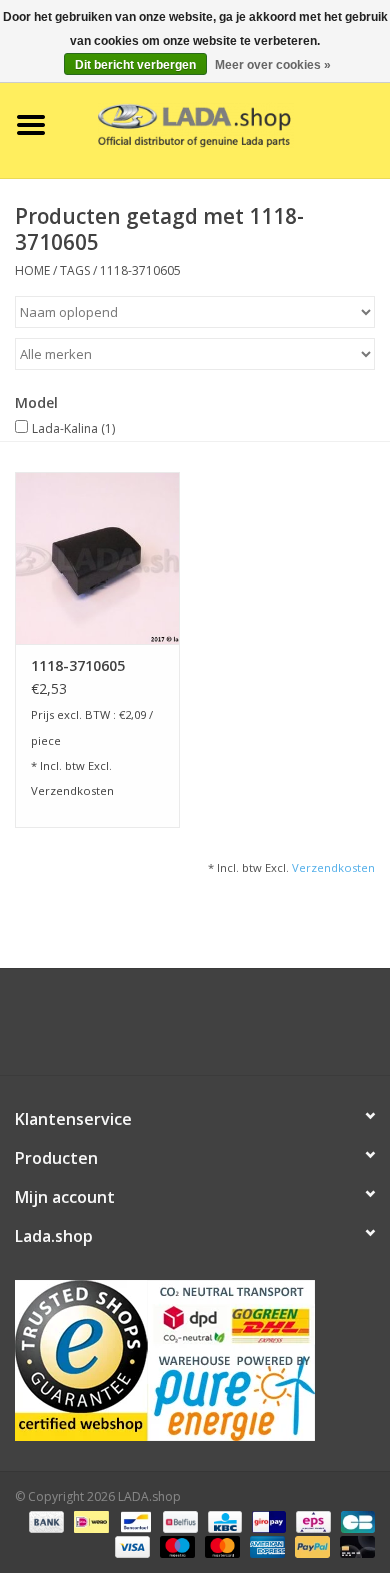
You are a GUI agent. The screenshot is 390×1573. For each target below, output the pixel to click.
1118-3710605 (140, 270)
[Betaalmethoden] (44, 1520)
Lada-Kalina (73, 428)
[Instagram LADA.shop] (249, 1029)
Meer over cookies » (273, 65)
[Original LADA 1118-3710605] (97, 558)
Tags (75, 270)
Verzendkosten (72, 790)
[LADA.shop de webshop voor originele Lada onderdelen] (226, 123)
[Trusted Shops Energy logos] (195, 1360)
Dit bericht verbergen (135, 65)
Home (32, 270)
